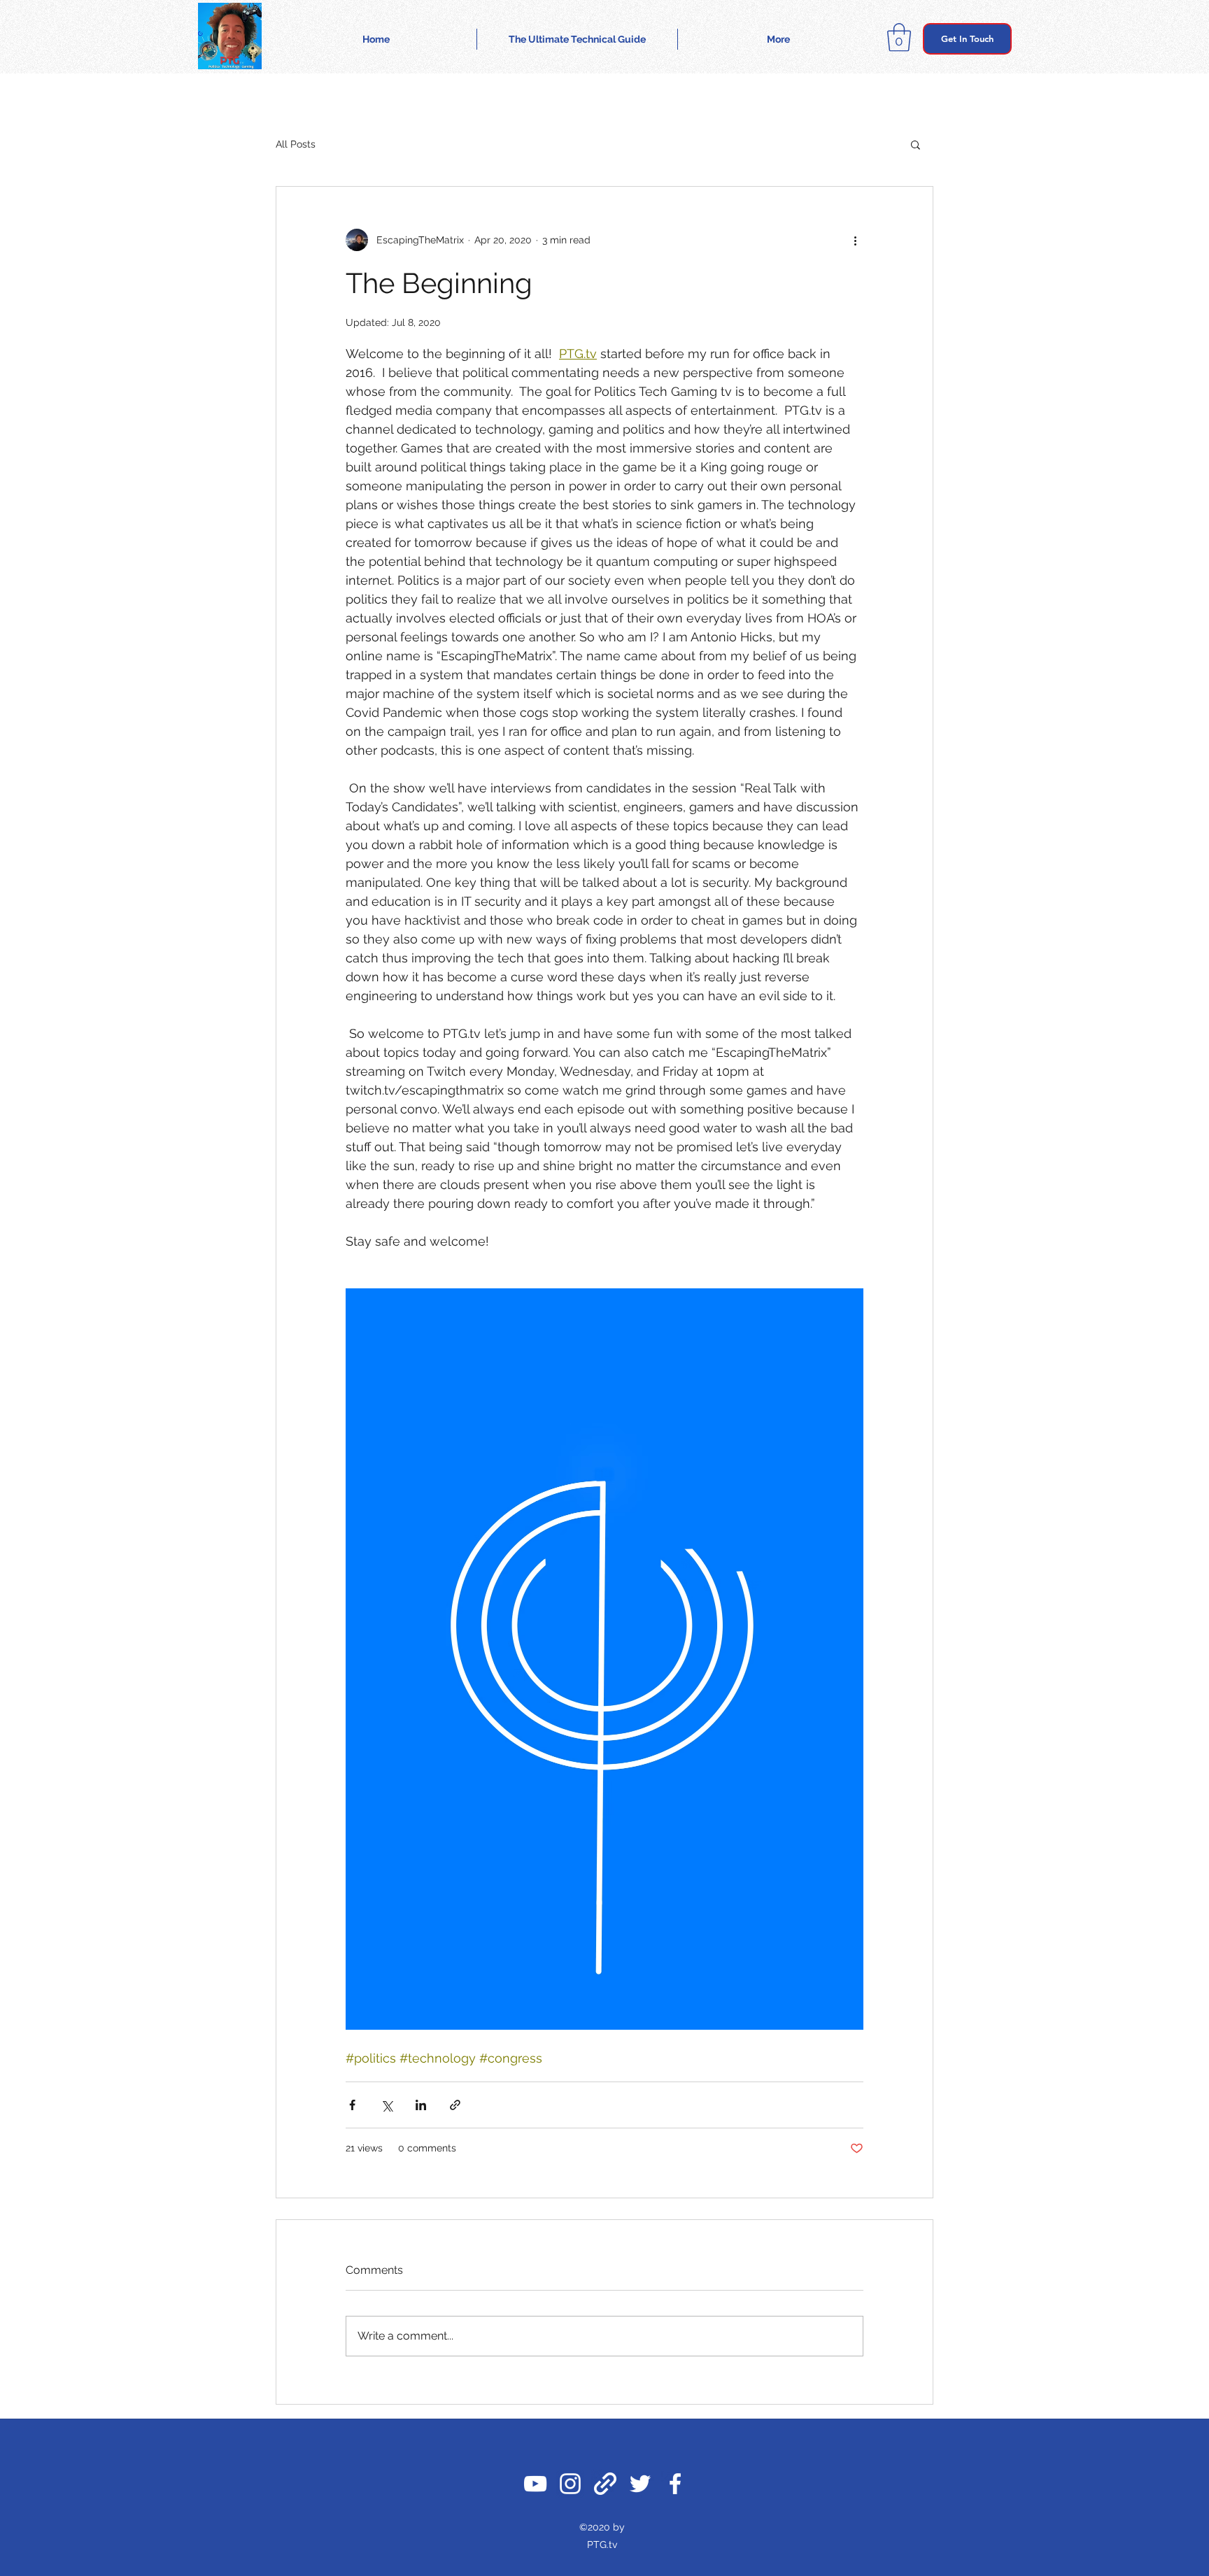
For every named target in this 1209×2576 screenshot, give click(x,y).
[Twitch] (605, 2484)
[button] (899, 37)
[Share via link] (455, 2105)
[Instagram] (570, 2484)
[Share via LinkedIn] (421, 2105)
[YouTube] (535, 2484)
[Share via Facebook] (352, 2105)
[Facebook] (675, 2484)
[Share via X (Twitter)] (387, 2105)
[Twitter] (640, 2484)
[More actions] (855, 240)
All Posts (296, 144)
